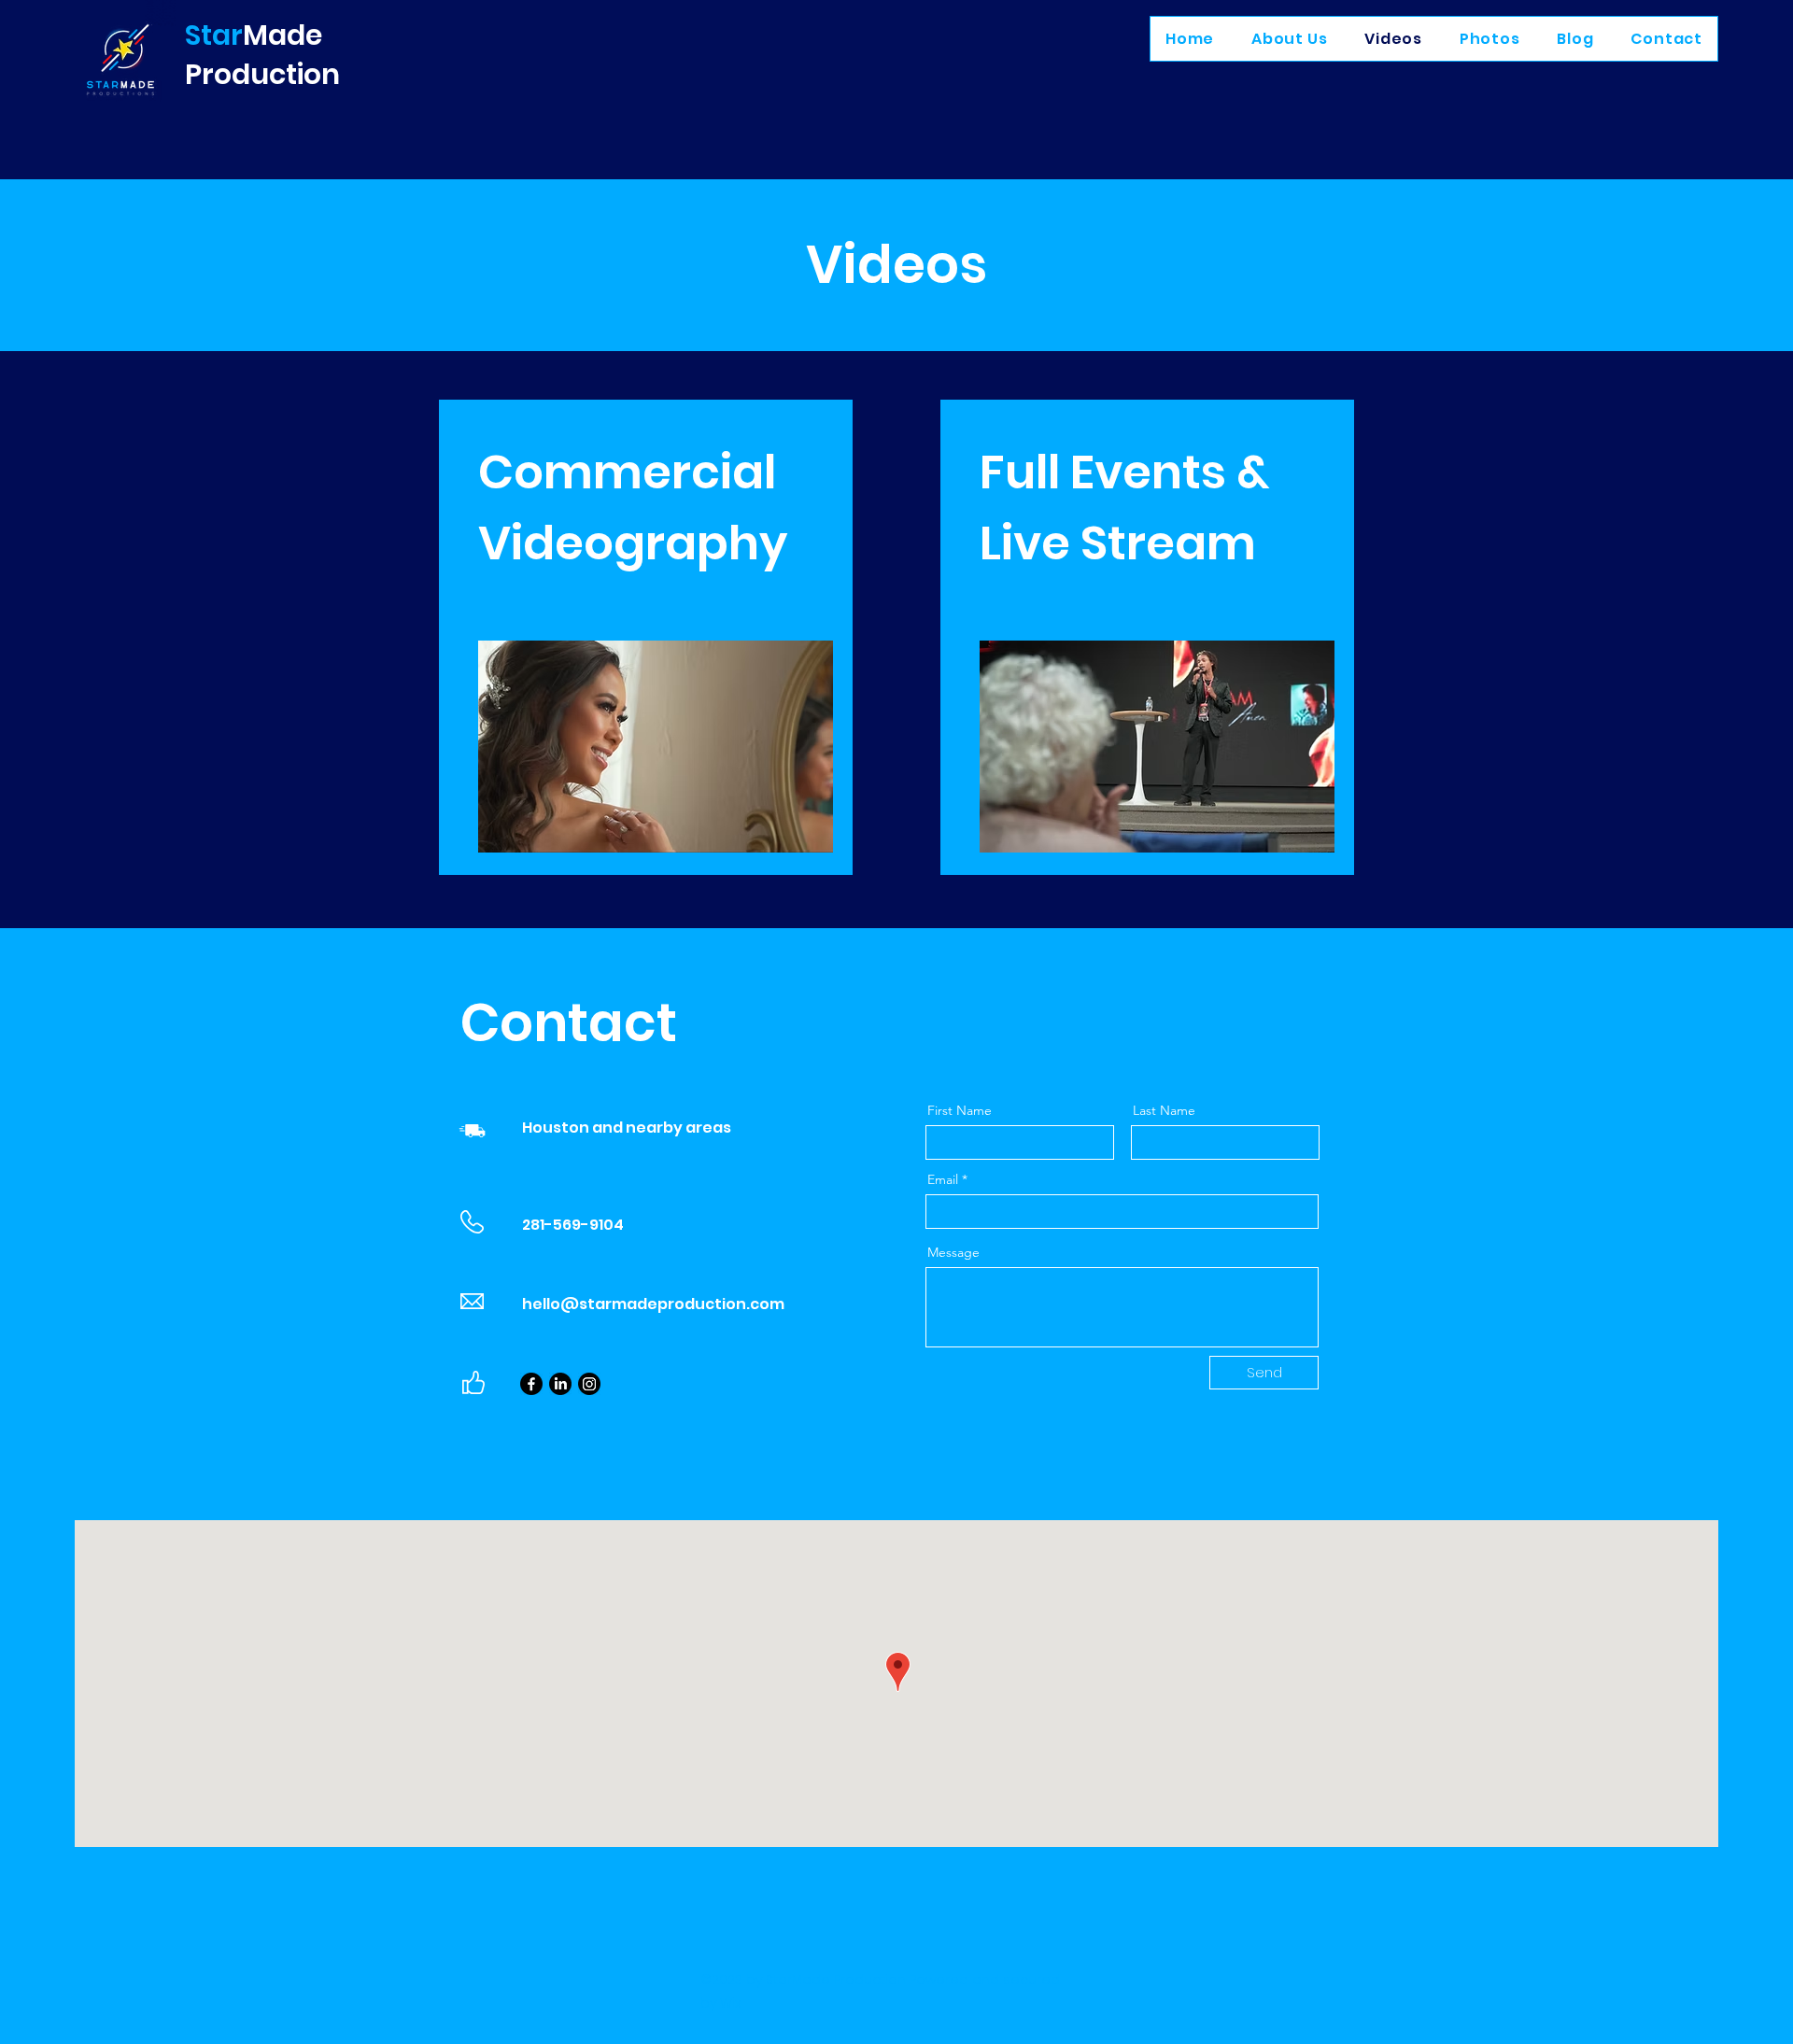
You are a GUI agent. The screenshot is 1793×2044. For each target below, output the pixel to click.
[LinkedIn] (560, 1384)
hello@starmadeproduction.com (653, 1304)
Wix (730, 2003)
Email (943, 1179)
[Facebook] (531, 1384)
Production (262, 74)
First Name (960, 1110)
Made (282, 35)
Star (214, 35)
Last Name (1164, 1110)
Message (953, 1252)
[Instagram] (589, 1384)
